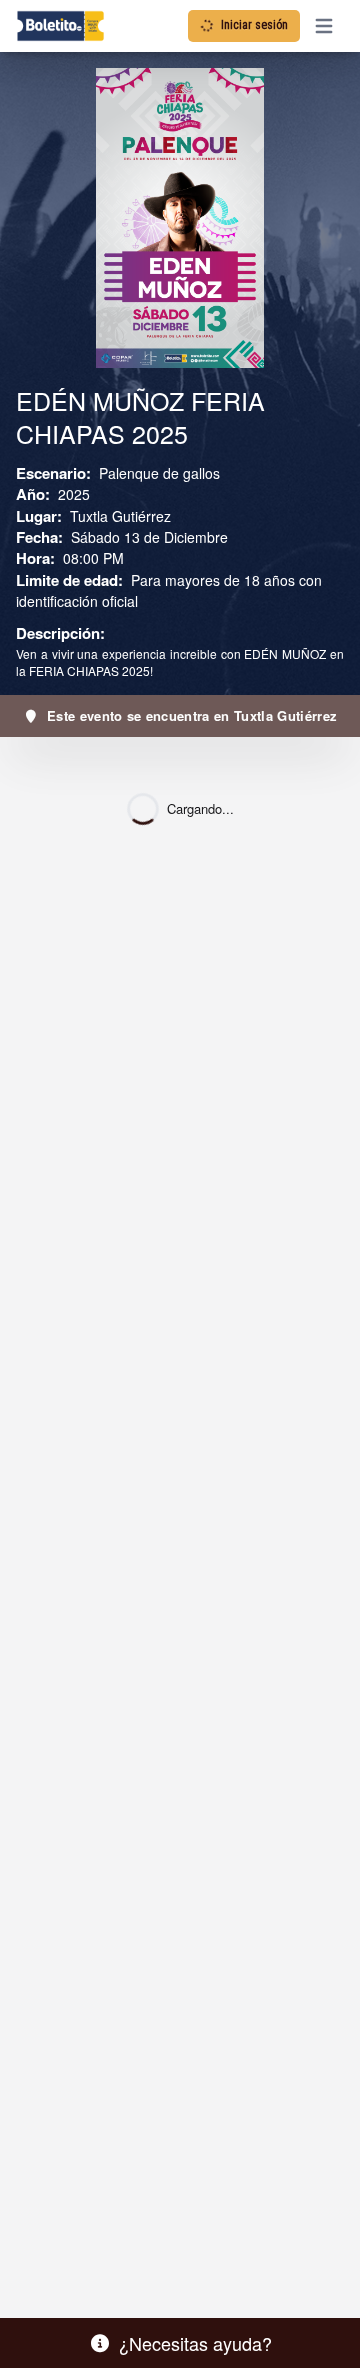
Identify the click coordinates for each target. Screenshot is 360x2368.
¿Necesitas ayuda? (195, 2343)
